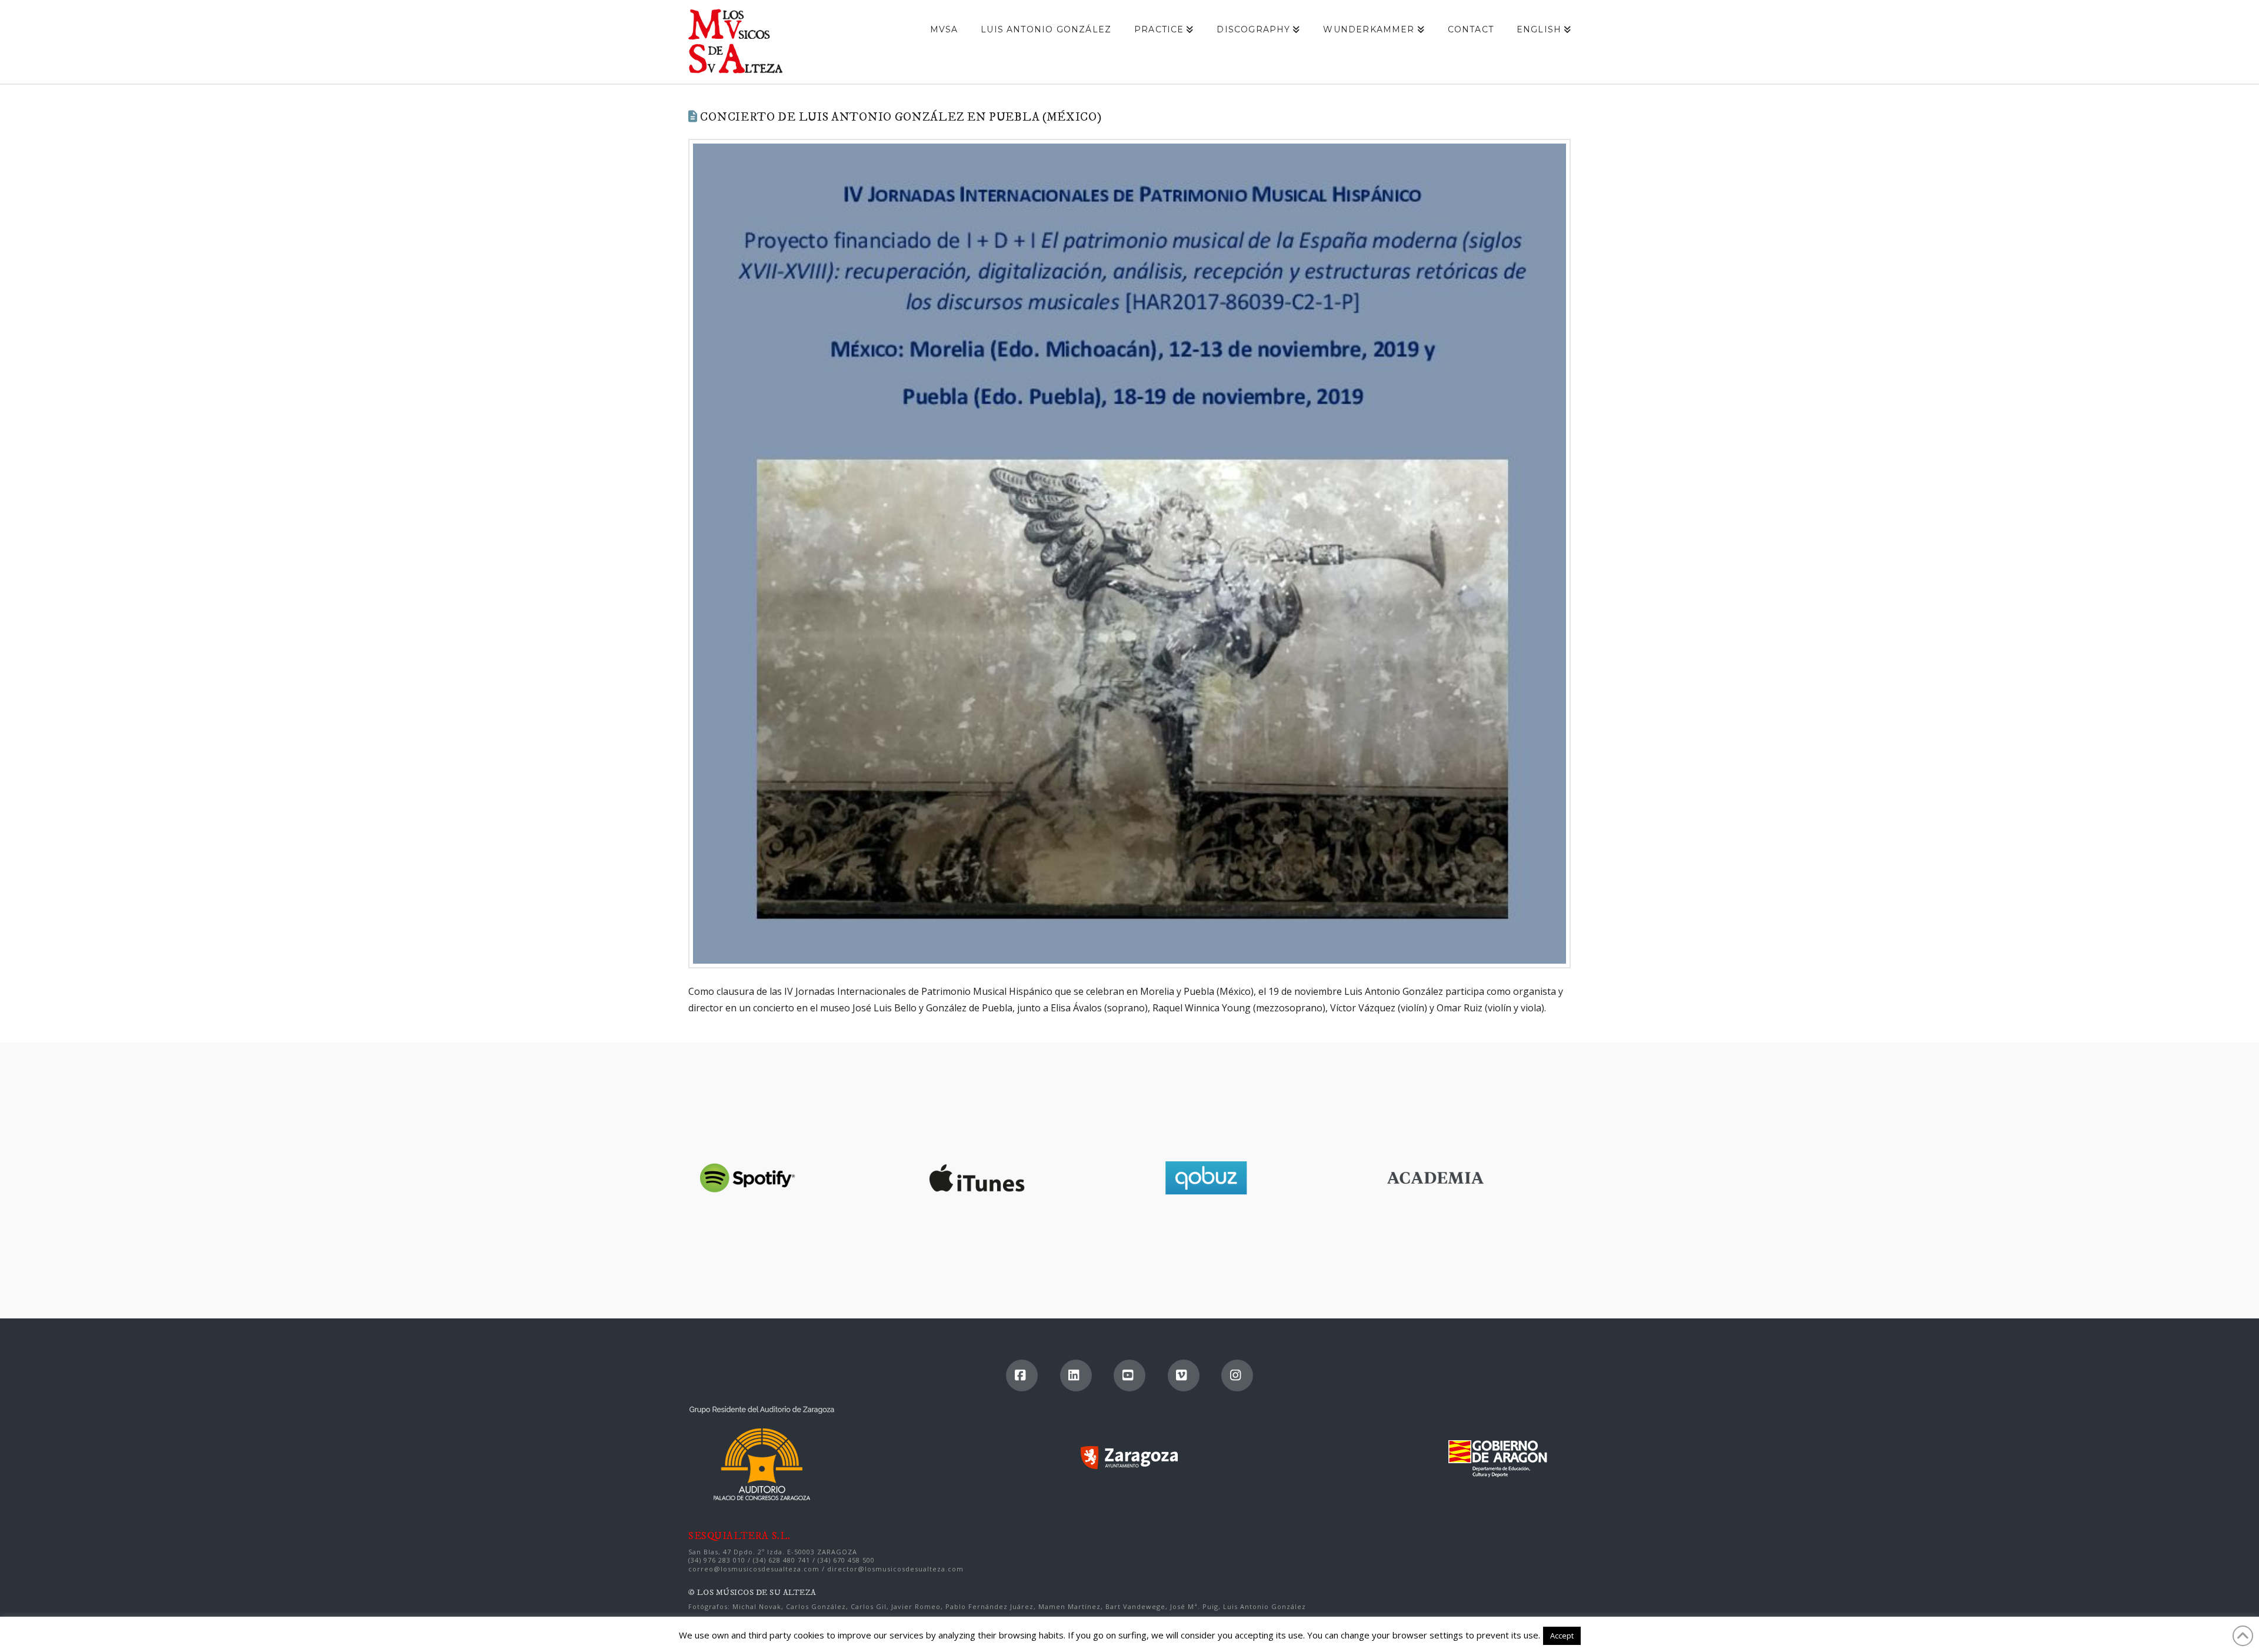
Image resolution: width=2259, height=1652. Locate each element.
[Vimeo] (1184, 1375)
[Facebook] (1022, 1375)
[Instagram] (1237, 1375)
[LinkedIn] (1076, 1375)
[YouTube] (1129, 1375)
